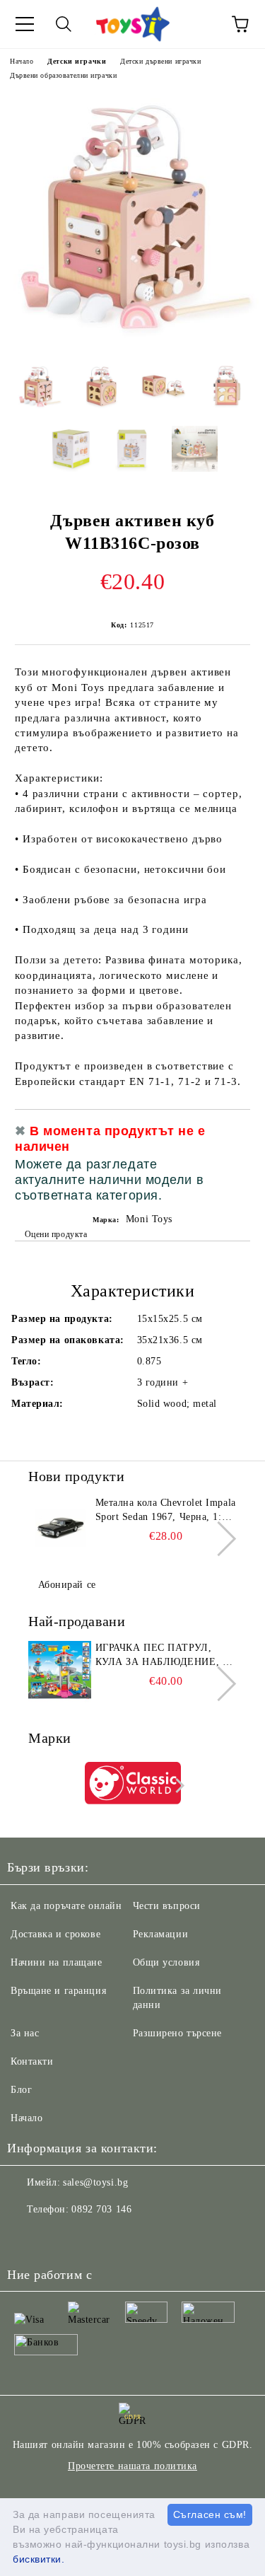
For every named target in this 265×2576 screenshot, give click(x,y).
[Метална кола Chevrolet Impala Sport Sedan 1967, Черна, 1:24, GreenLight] (60, 1528)
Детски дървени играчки (160, 61)
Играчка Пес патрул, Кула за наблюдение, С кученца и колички (163, 1656)
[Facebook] (25, 2238)
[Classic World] (133, 1785)
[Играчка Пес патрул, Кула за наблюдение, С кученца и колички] (60, 1673)
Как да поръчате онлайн (66, 1906)
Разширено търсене (178, 2033)
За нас (25, 2033)
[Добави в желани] (230, 1133)
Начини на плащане (57, 1962)
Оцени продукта (56, 1234)
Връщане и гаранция (58, 1991)
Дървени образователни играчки (63, 75)
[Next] (219, 1539)
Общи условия (166, 1962)
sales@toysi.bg (95, 2182)
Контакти (32, 2061)
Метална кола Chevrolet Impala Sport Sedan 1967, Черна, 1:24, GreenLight (166, 1511)
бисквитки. (39, 2559)
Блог (21, 2090)
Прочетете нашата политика (132, 2466)
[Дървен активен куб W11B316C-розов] (132, 342)
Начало (22, 61)
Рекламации (161, 1934)
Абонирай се (67, 1585)
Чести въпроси (167, 1906)
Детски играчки (77, 61)
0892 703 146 (101, 2209)
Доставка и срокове (55, 1934)
